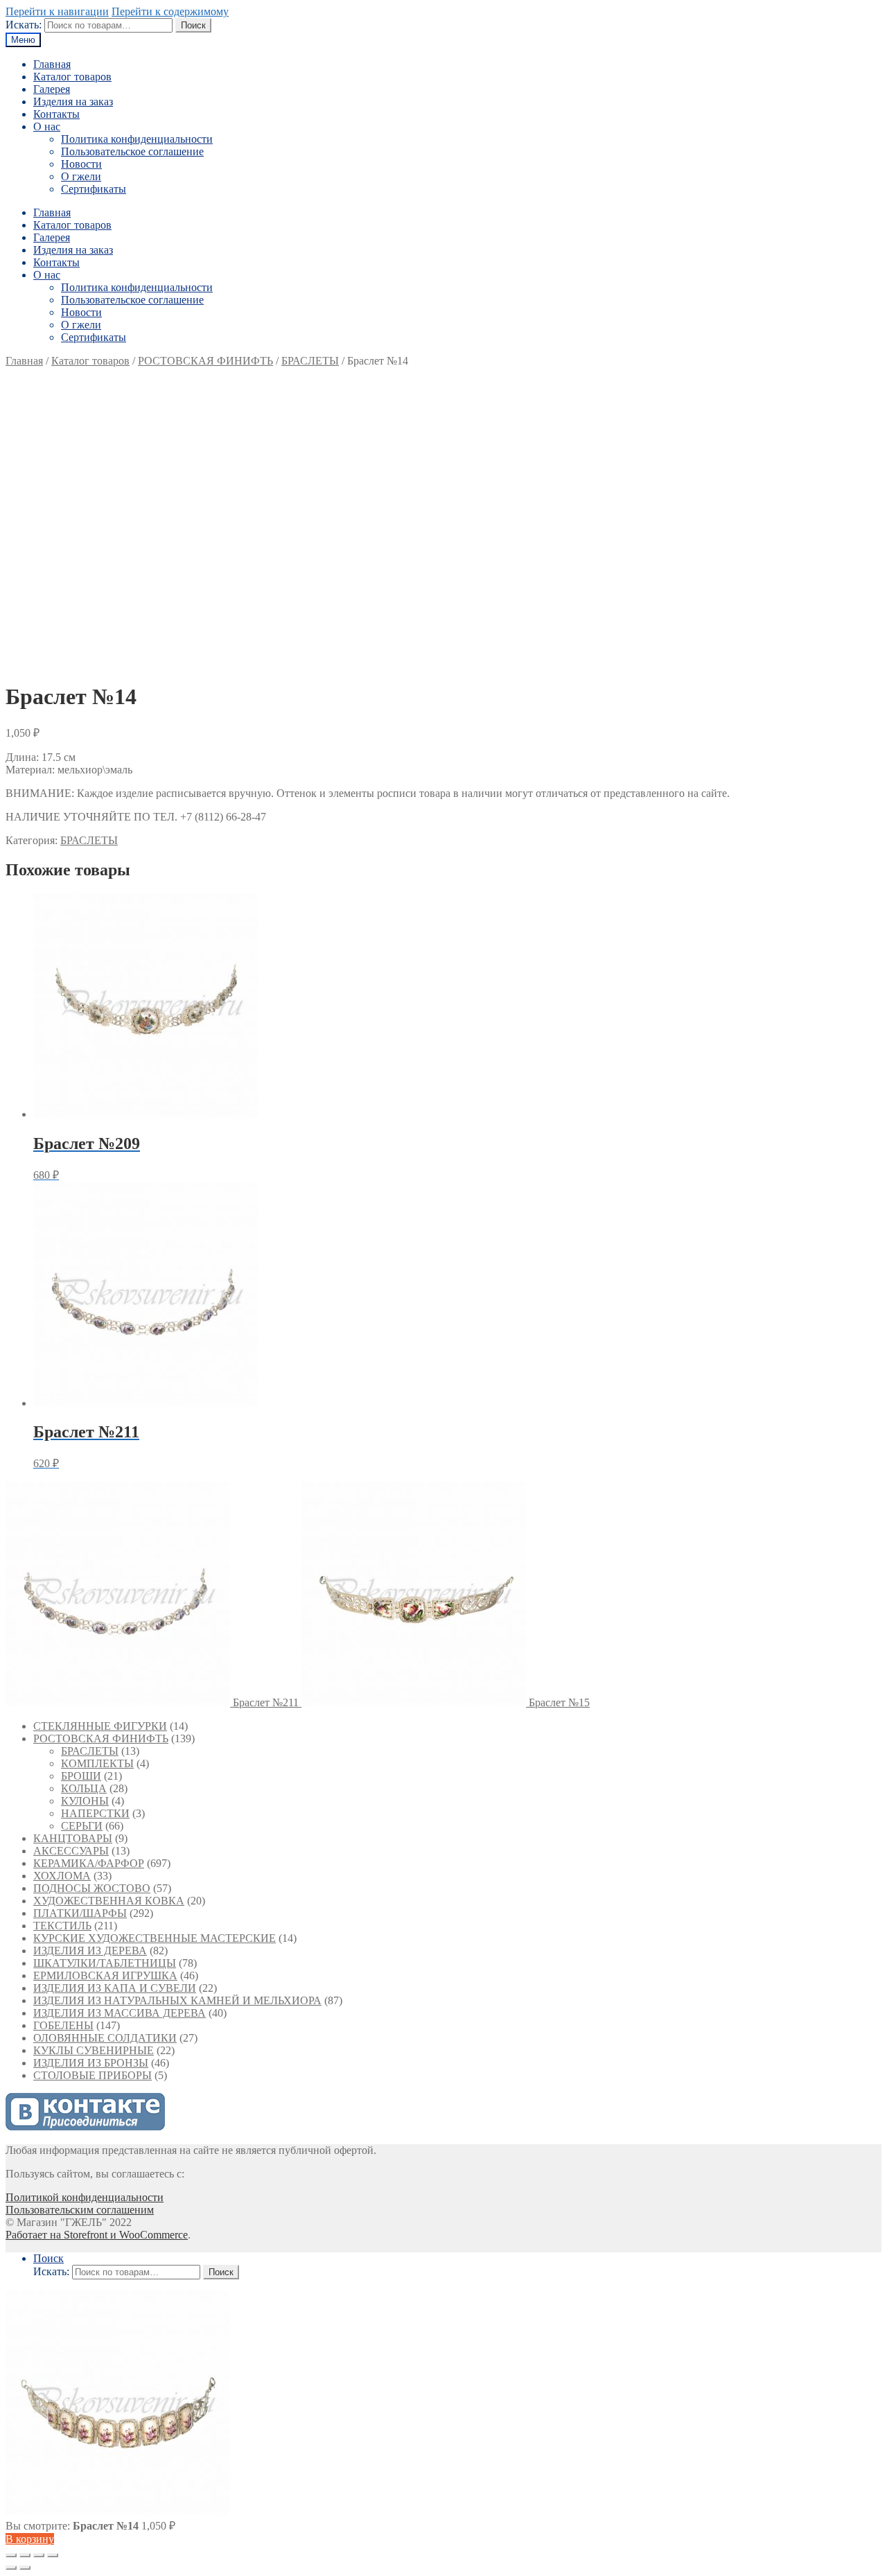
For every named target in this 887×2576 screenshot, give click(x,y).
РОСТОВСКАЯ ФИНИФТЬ (205, 361)
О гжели (81, 176)
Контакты (56, 114)
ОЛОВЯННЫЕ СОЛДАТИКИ (105, 2038)
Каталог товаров (72, 77)
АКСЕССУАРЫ (71, 1851)
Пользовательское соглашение (132, 151)
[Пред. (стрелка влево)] (11, 2568)
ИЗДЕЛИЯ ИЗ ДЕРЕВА (90, 1951)
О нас (47, 126)
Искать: (24, 25)
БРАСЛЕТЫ (310, 361)
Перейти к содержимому (170, 11)
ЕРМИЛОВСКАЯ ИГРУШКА (105, 1975)
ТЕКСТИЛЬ (62, 1926)
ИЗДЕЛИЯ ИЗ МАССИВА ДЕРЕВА (120, 2013)
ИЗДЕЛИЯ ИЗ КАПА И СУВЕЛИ (115, 1988)
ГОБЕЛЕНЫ (63, 2025)
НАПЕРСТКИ (95, 1813)
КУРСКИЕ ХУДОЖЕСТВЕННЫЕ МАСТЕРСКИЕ (155, 1938)
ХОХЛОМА (62, 1876)
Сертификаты (94, 189)
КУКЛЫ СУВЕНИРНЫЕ (94, 2050)
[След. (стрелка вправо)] (25, 2568)
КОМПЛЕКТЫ (97, 1763)
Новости (81, 164)
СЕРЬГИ (82, 1826)
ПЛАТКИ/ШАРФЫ (80, 1913)
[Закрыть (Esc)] (11, 2555)
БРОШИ (81, 1776)
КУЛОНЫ (85, 1801)
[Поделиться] (25, 2555)
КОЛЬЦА (84, 1788)
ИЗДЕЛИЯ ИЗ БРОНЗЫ (91, 2063)
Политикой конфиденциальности (85, 2197)
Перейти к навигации (57, 11)
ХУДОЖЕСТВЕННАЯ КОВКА (109, 1901)
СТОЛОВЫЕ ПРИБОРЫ (93, 2075)
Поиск (193, 25)
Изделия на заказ (73, 102)
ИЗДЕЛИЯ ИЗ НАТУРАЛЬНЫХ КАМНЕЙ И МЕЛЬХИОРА (177, 2000)
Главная (52, 64)
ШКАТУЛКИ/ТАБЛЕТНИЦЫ (105, 1963)
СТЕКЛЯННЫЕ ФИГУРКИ (100, 1726)
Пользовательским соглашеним (80, 2210)
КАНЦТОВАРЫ (73, 1838)
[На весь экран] (39, 2555)
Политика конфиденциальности (137, 139)
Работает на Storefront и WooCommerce (97, 2235)
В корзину (30, 2539)
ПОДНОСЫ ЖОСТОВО (92, 1888)
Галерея (52, 89)
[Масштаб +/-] (53, 2555)
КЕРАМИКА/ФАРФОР (89, 1863)
